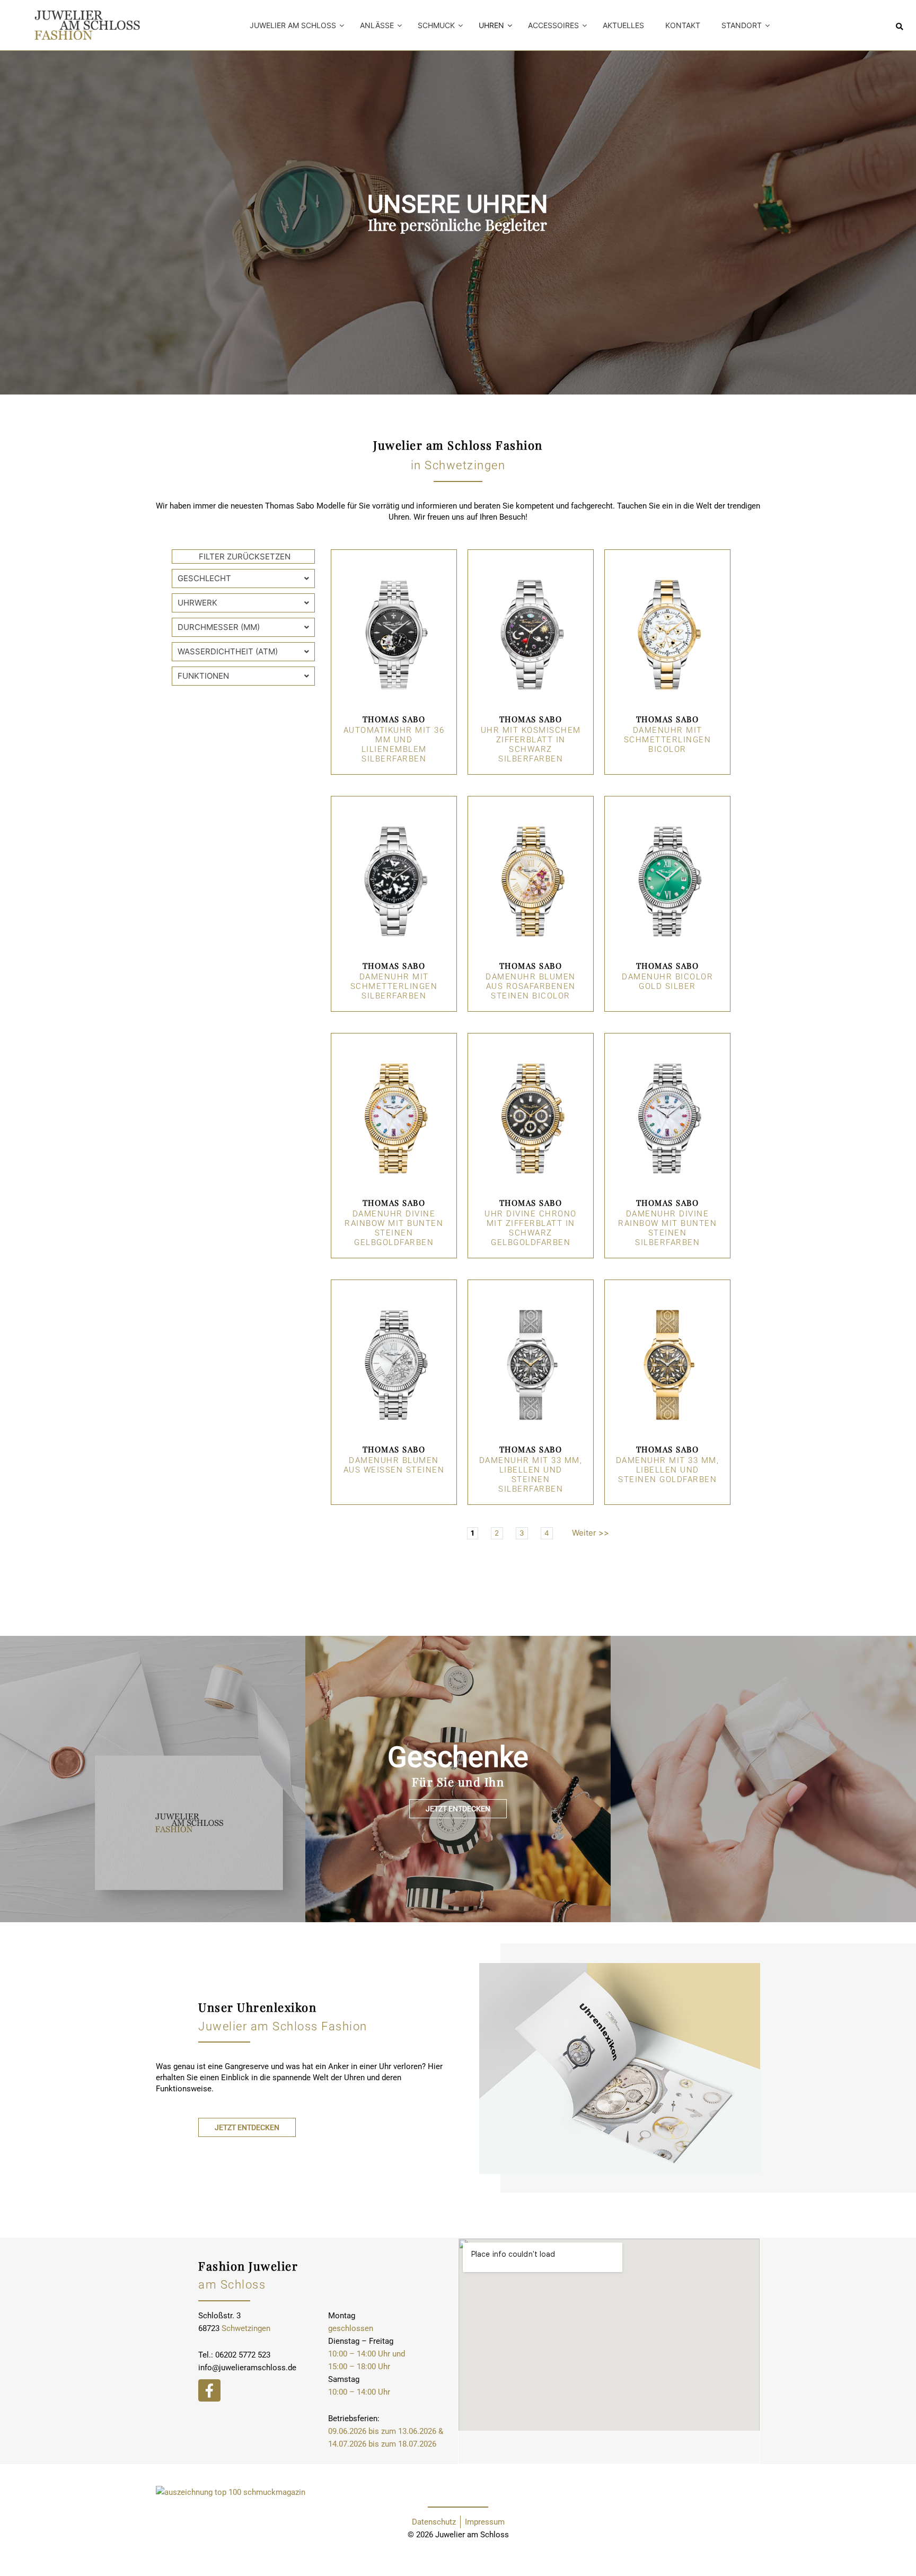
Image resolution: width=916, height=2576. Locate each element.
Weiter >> (591, 1533)
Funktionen (203, 676)
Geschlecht (204, 578)
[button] (900, 27)
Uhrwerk (197, 603)
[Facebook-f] (209, 2390)
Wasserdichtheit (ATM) (228, 651)
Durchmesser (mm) (219, 627)
